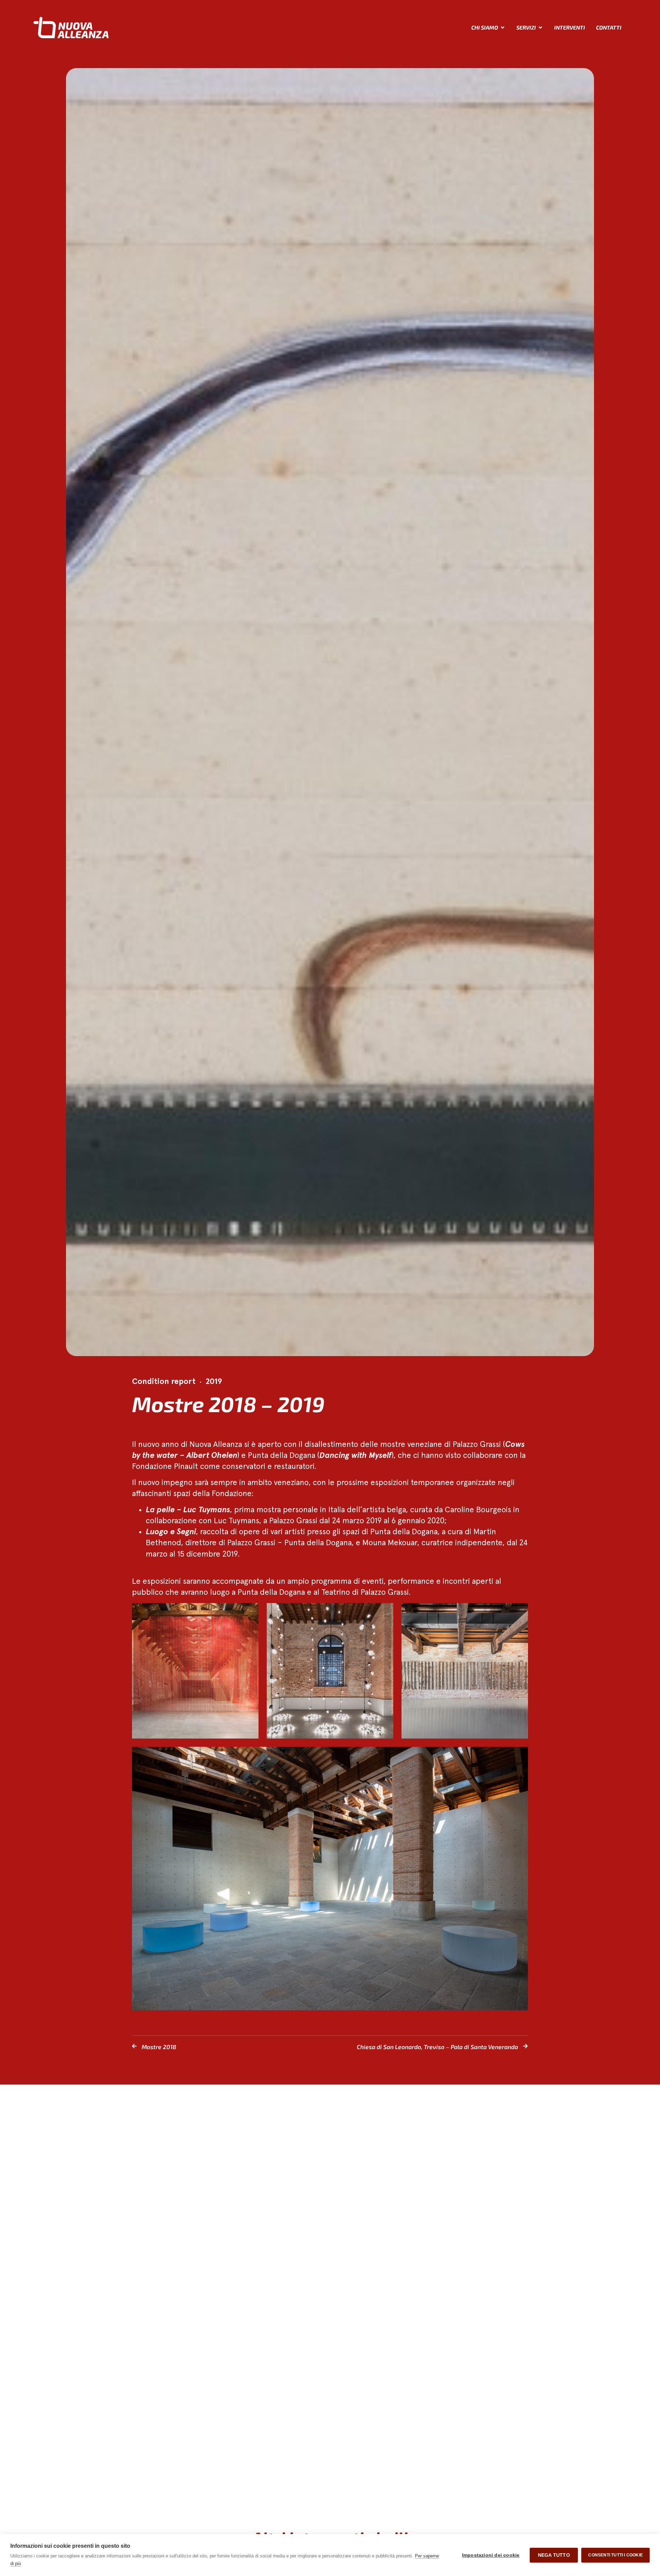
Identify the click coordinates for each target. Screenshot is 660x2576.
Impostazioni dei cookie (491, 2555)
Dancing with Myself (355, 1456)
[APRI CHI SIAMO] (503, 28)
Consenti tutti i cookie (615, 2555)
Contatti (609, 27)
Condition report (164, 1382)
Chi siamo (485, 27)
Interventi (570, 27)
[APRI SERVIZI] (540, 28)
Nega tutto (554, 2555)
